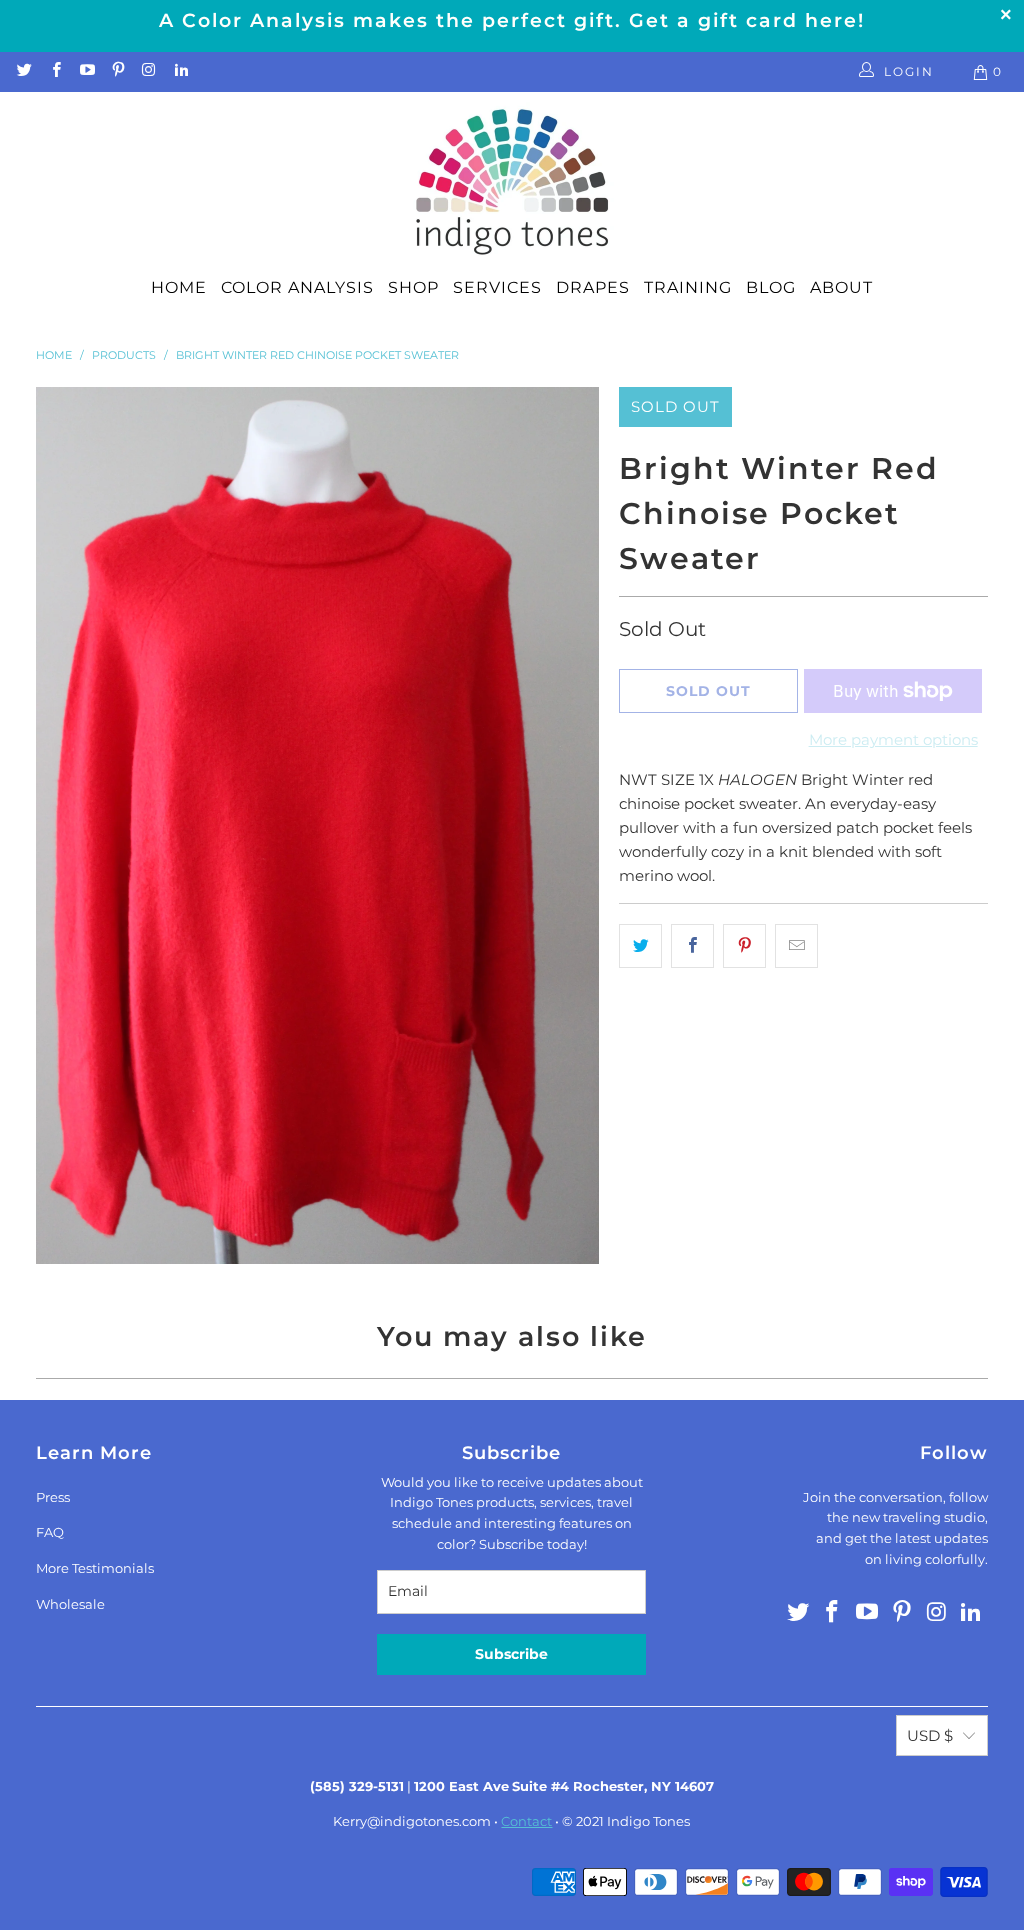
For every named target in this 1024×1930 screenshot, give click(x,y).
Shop (413, 287)
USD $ (930, 1735)
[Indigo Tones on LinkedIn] (179, 71)
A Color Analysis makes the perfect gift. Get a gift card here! (512, 20)
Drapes (593, 287)
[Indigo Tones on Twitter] (23, 71)
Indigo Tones (648, 1821)
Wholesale (70, 1604)
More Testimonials (95, 1568)
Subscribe (511, 1654)
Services (497, 287)
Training (688, 287)
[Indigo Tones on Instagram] (148, 71)
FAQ (50, 1532)
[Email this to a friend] (796, 946)
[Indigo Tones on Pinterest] (117, 71)
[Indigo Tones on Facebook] (54, 71)
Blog (771, 287)
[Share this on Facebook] (692, 946)
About (841, 287)
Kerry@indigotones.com (412, 1821)
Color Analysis (297, 287)
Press (53, 1497)
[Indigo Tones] (512, 183)
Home (179, 287)
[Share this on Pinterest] (744, 946)
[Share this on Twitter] (640, 946)
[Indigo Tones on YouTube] (86, 71)
